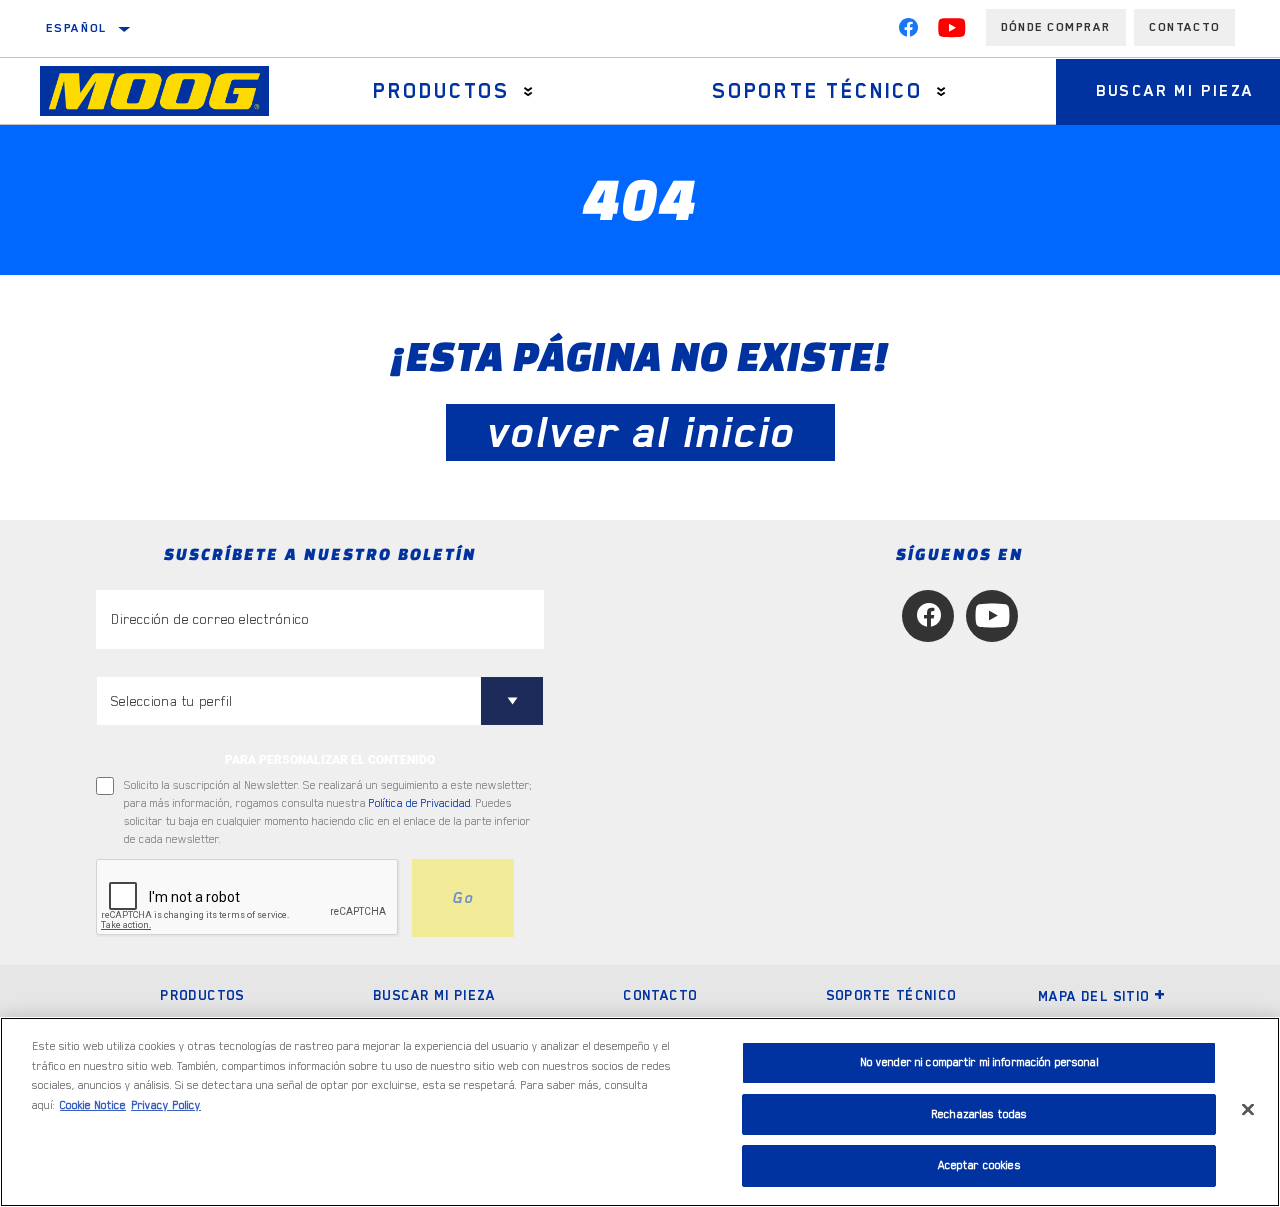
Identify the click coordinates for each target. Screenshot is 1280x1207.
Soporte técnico (817, 91)
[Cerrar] (1248, 1110)
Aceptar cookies (979, 1165)
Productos (441, 91)
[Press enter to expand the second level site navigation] (528, 91)
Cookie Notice (93, 1105)
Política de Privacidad (420, 803)
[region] (640, 1112)
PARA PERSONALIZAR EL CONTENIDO (330, 760)
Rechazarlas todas (979, 1114)
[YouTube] (952, 32)
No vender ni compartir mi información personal (979, 1062)
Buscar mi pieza (434, 995)
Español (77, 28)
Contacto (1184, 27)
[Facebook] (908, 32)
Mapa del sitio (1094, 996)
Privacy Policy (166, 1105)
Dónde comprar (1056, 27)
